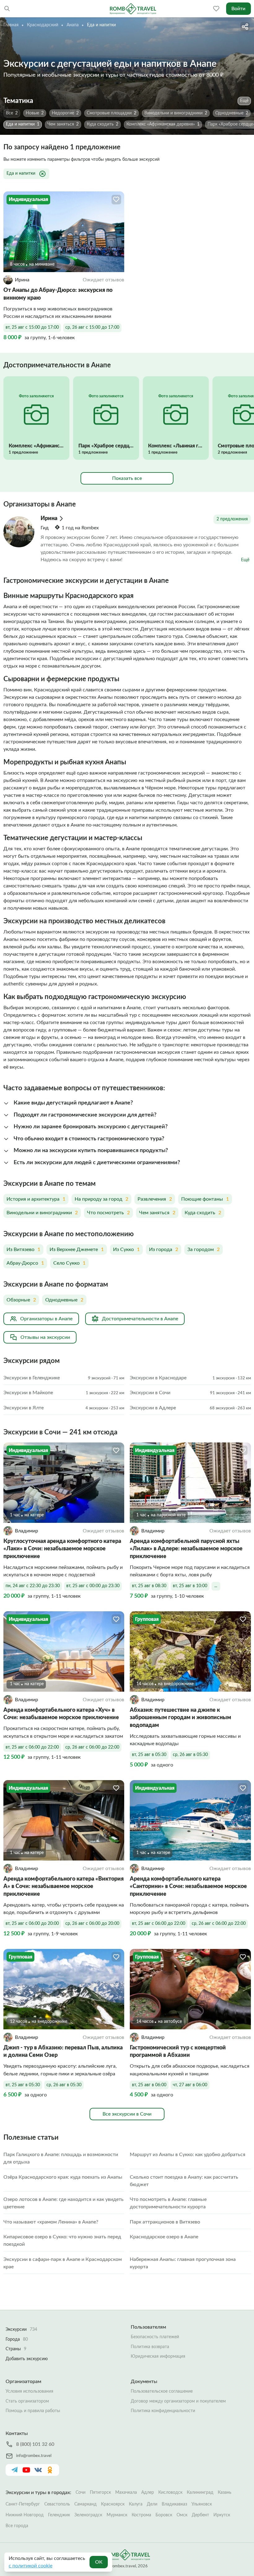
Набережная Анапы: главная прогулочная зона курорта (183, 2263)
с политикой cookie (31, 2566)
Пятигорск (100, 2493)
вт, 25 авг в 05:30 (149, 1755)
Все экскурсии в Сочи (127, 2114)
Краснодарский (43, 25)
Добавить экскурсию (27, 2359)
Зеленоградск (88, 2515)
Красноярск (113, 2504)
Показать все (127, 478)
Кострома (141, 2515)
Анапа (73, 25)
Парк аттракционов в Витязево (165, 2222)
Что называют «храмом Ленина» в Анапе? (51, 2222)
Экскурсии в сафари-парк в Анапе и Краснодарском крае (63, 2263)
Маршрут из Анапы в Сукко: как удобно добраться (188, 2155)
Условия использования (29, 2391)
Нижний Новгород (25, 2515)
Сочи (81, 2493)
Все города (17, 2526)
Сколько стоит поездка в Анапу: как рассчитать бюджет (184, 2181)
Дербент (200, 2515)
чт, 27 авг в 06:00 (190, 2085)
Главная (11, 25)
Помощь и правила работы (33, 2411)
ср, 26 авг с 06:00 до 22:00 (92, 1747)
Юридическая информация (158, 2356)
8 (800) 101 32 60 (35, 2444)
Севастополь (57, 2504)
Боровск (164, 2515)
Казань (225, 2493)
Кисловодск (170, 2493)
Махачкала (126, 2493)
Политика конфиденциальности (163, 2411)
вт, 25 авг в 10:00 (190, 1586)
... (216, 1586)
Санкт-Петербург (23, 2504)
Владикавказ (174, 2504)
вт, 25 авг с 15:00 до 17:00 (32, 327)
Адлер (148, 2493)
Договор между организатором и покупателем (178, 2401)
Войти (238, 9)
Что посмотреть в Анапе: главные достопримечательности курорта (168, 2203)
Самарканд (85, 2504)
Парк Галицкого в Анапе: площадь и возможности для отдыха (61, 2158)
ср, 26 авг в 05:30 (190, 1755)
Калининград (200, 2493)
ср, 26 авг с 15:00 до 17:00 (92, 327)
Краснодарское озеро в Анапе (164, 2237)
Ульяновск (202, 2504)
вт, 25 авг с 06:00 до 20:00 (32, 1924)
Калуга (136, 2504)
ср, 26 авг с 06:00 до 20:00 (92, 1924)
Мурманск (117, 2515)
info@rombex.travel (34, 2456)
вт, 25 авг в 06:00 (149, 2085)
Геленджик (59, 2515)
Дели (152, 2504)
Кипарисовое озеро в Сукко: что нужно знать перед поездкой (62, 2241)
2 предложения (232, 519)
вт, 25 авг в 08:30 (149, 1586)
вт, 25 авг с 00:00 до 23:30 (93, 1586)
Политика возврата (150, 2347)
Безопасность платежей (155, 2337)
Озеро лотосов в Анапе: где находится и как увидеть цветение (63, 2203)
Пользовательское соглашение (162, 2391)
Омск (182, 2515)
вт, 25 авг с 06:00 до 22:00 (32, 1747)
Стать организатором (27, 2401)
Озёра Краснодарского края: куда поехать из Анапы (63, 2177)
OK (99, 2562)
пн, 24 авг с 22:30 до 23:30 (33, 1586)
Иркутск (222, 2515)
